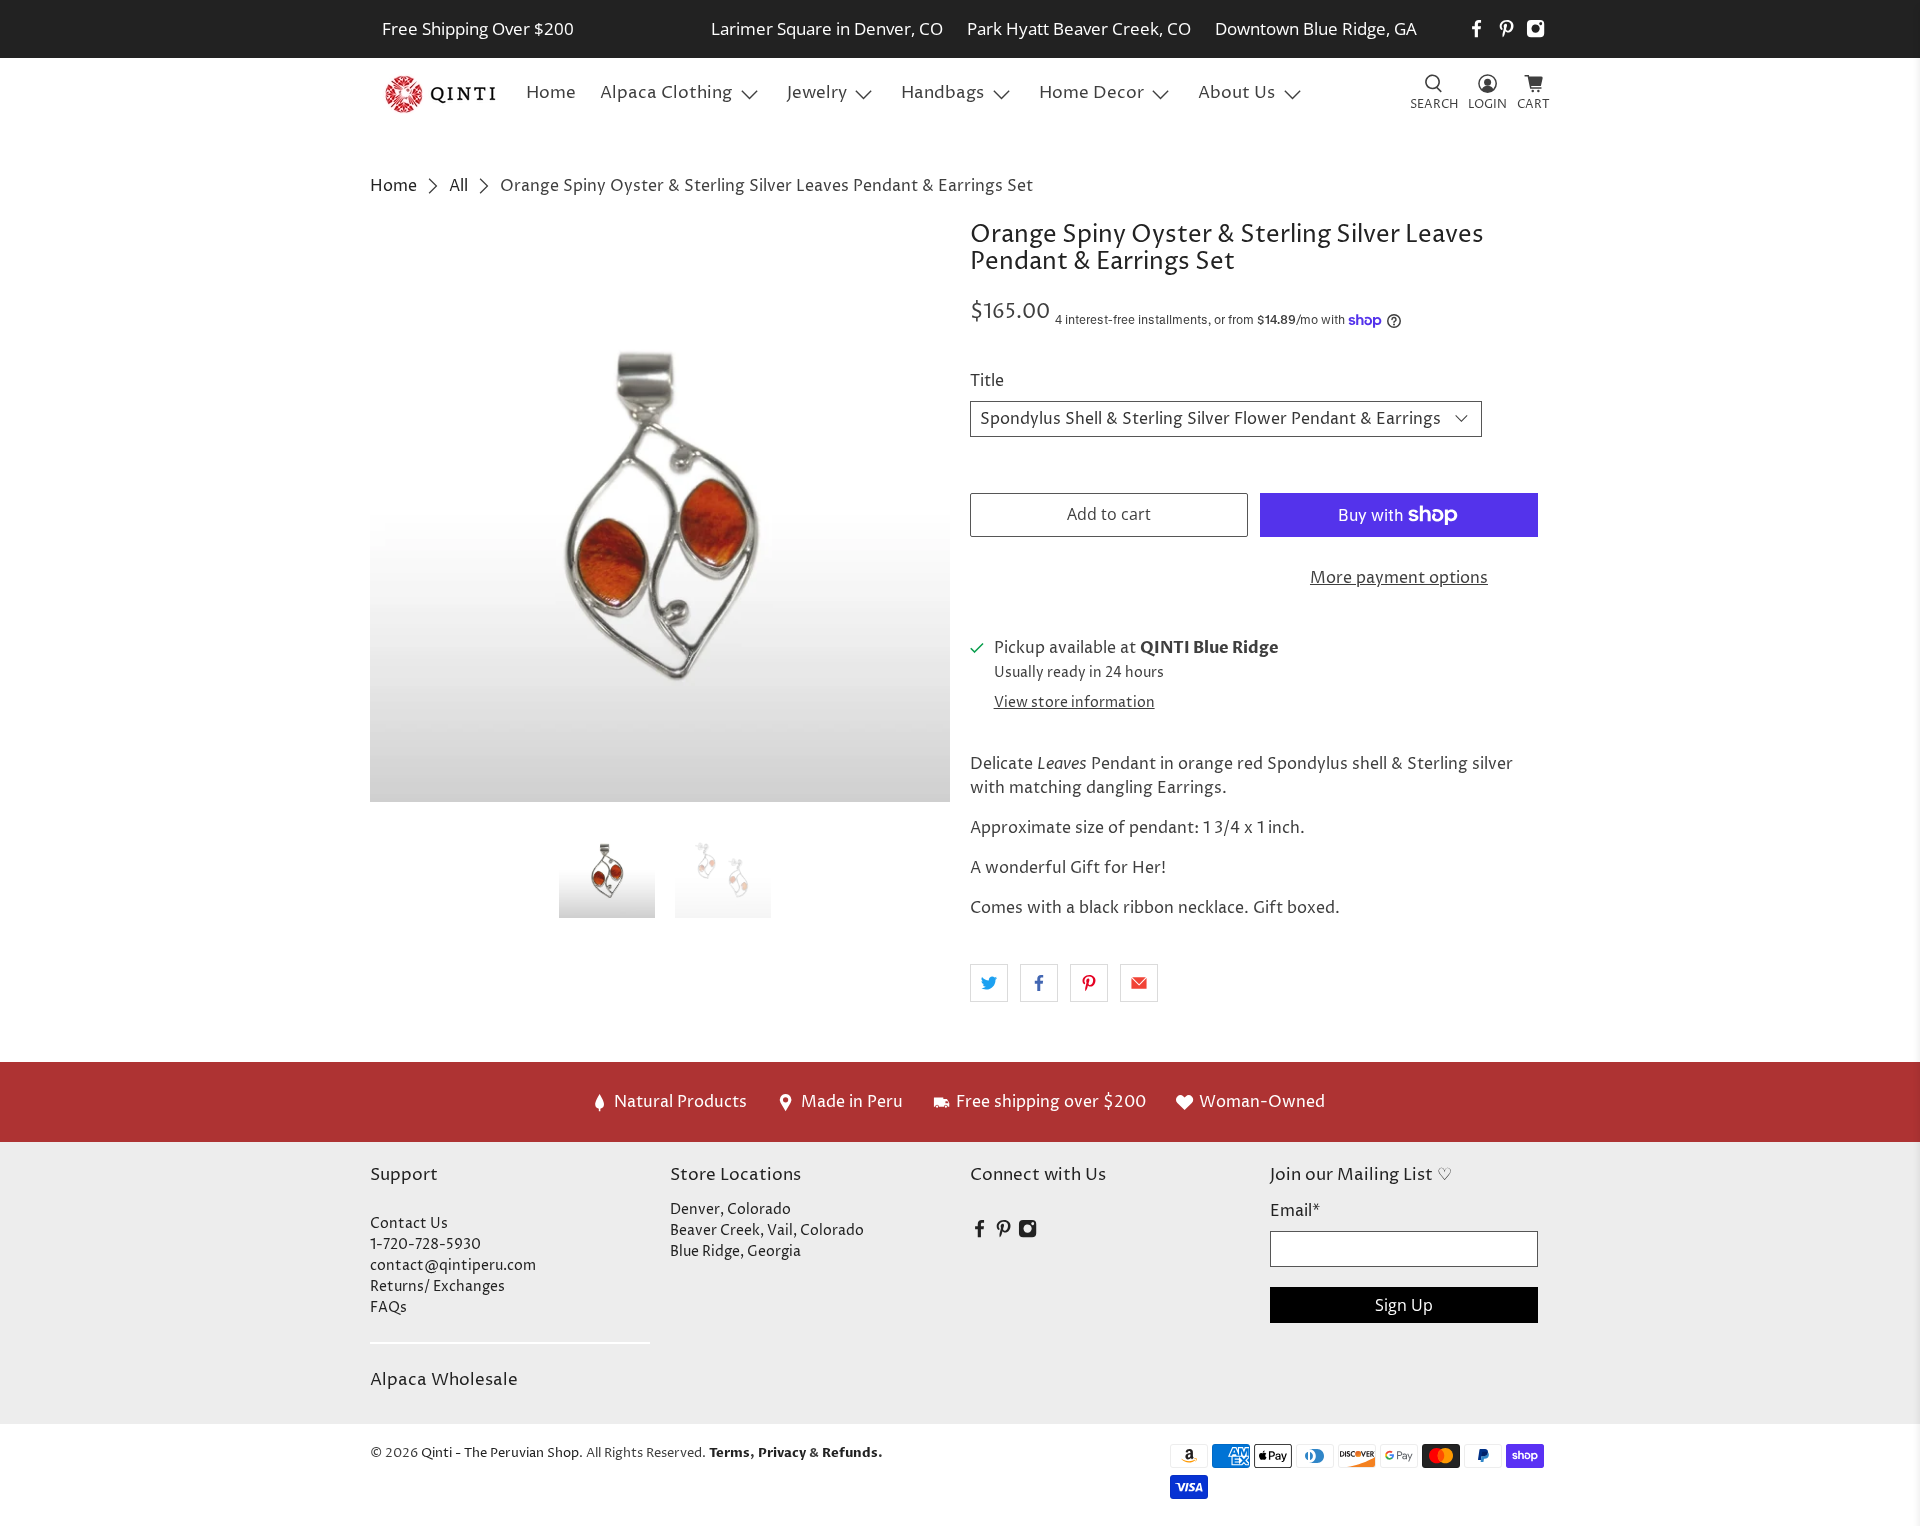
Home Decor (1091, 93)
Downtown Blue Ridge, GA (1316, 28)
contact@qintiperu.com (453, 1265)
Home (551, 93)
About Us (1236, 93)
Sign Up (1404, 1305)
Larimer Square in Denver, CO (827, 28)
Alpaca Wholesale (444, 1380)
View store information (1074, 703)
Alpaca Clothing (666, 93)
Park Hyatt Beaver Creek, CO (1079, 28)
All (458, 186)
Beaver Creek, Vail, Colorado (767, 1230)
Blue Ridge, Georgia (735, 1251)
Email (1295, 1211)
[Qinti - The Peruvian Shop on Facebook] (1476, 28)
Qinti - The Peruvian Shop (500, 1453)
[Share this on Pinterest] (1089, 983)
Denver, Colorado (730, 1209)
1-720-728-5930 (425, 1244)
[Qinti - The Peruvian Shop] (442, 94)
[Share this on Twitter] (989, 983)
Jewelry (817, 93)
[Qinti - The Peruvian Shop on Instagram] (1535, 28)
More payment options (1399, 578)
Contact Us (409, 1223)
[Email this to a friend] (1139, 983)
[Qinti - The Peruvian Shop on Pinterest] (1506, 28)
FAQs (388, 1307)
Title (987, 381)
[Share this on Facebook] (1039, 983)
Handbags (942, 93)
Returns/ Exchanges (437, 1286)
